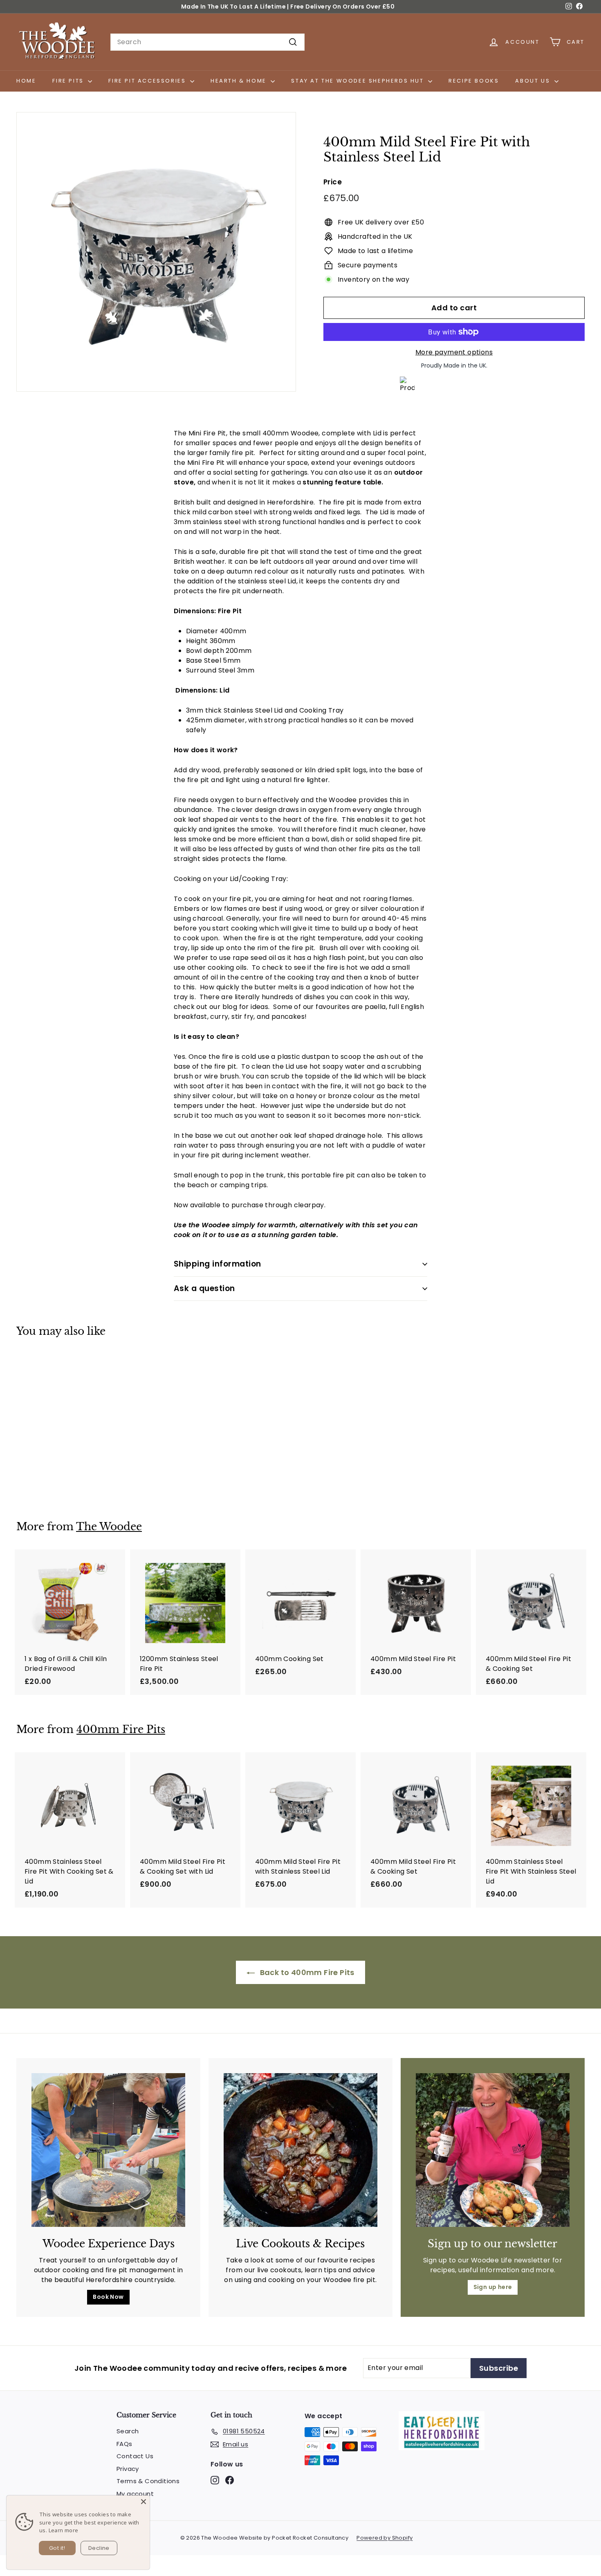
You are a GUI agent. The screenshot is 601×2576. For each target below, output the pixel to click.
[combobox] (207, 42)
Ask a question (204, 1288)
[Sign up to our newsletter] (493, 2150)
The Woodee (109, 1527)
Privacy (128, 2469)
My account (135, 2494)
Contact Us (135, 2456)
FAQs (124, 2444)
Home (26, 81)
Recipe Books (474, 81)
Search (128, 2431)
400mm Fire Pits (121, 1730)
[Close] (144, 2502)
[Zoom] (156, 252)
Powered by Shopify (385, 2538)
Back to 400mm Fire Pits (306, 1972)
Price (333, 182)
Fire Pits (69, 81)
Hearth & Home (240, 81)
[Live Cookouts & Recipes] (300, 2150)
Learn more (64, 2530)
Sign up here (493, 2287)
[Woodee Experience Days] (108, 2150)
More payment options (454, 352)
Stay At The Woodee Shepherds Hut (359, 81)
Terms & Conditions (148, 2481)
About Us (534, 81)
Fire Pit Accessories (148, 81)
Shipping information (218, 1264)
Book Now (108, 2297)
